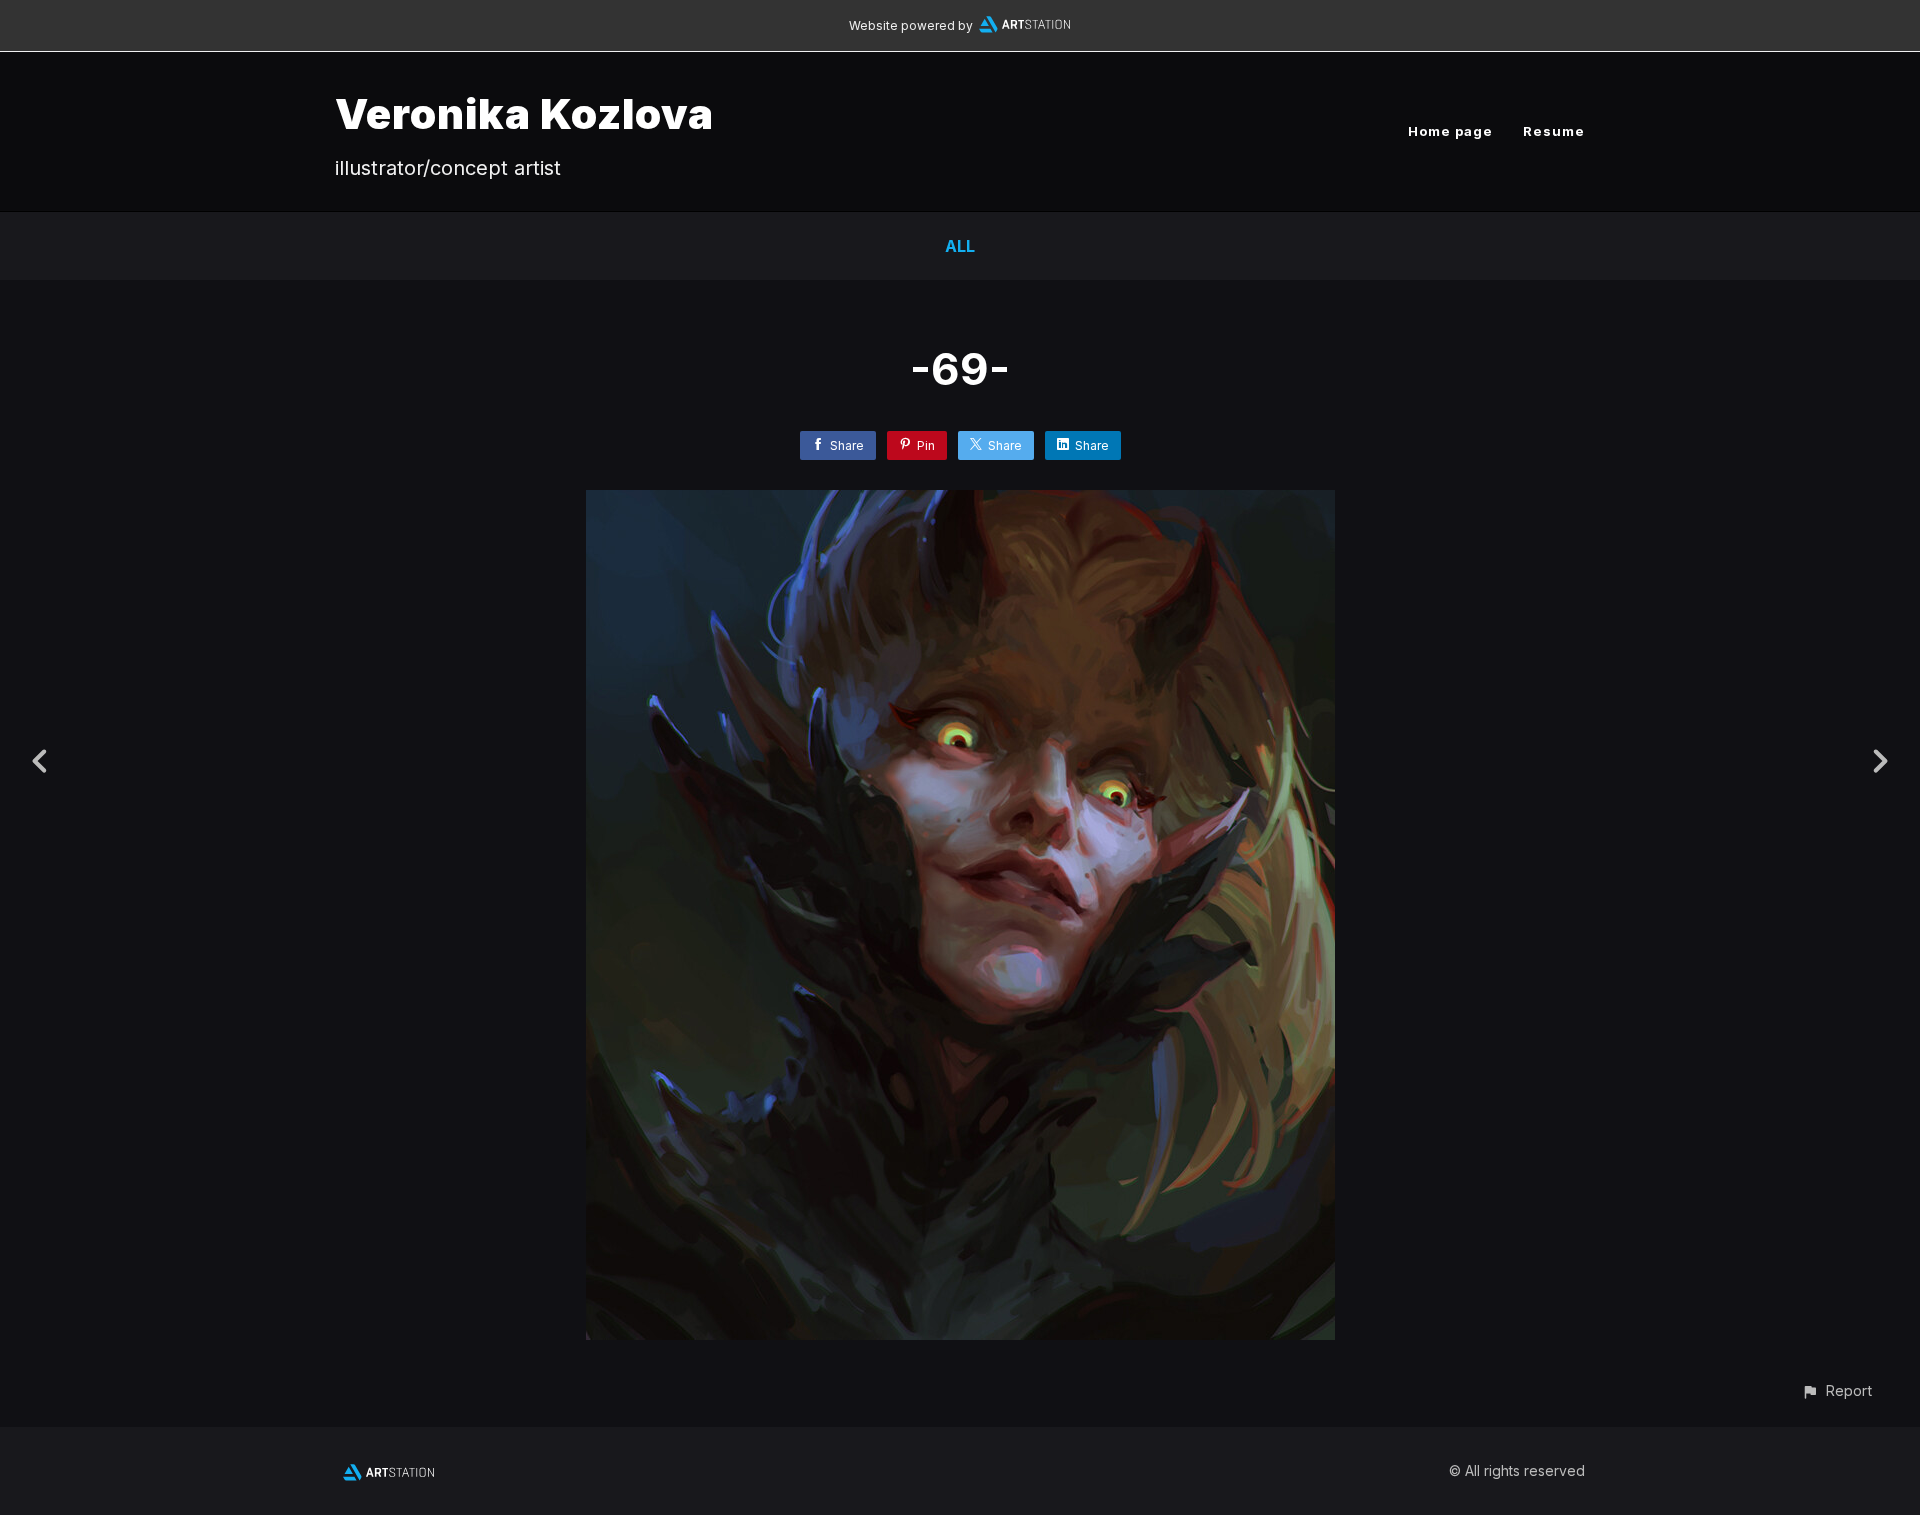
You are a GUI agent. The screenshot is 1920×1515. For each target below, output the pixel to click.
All (960, 246)
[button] (1836, 1390)
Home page (1450, 131)
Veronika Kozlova (524, 113)
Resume (1554, 131)
